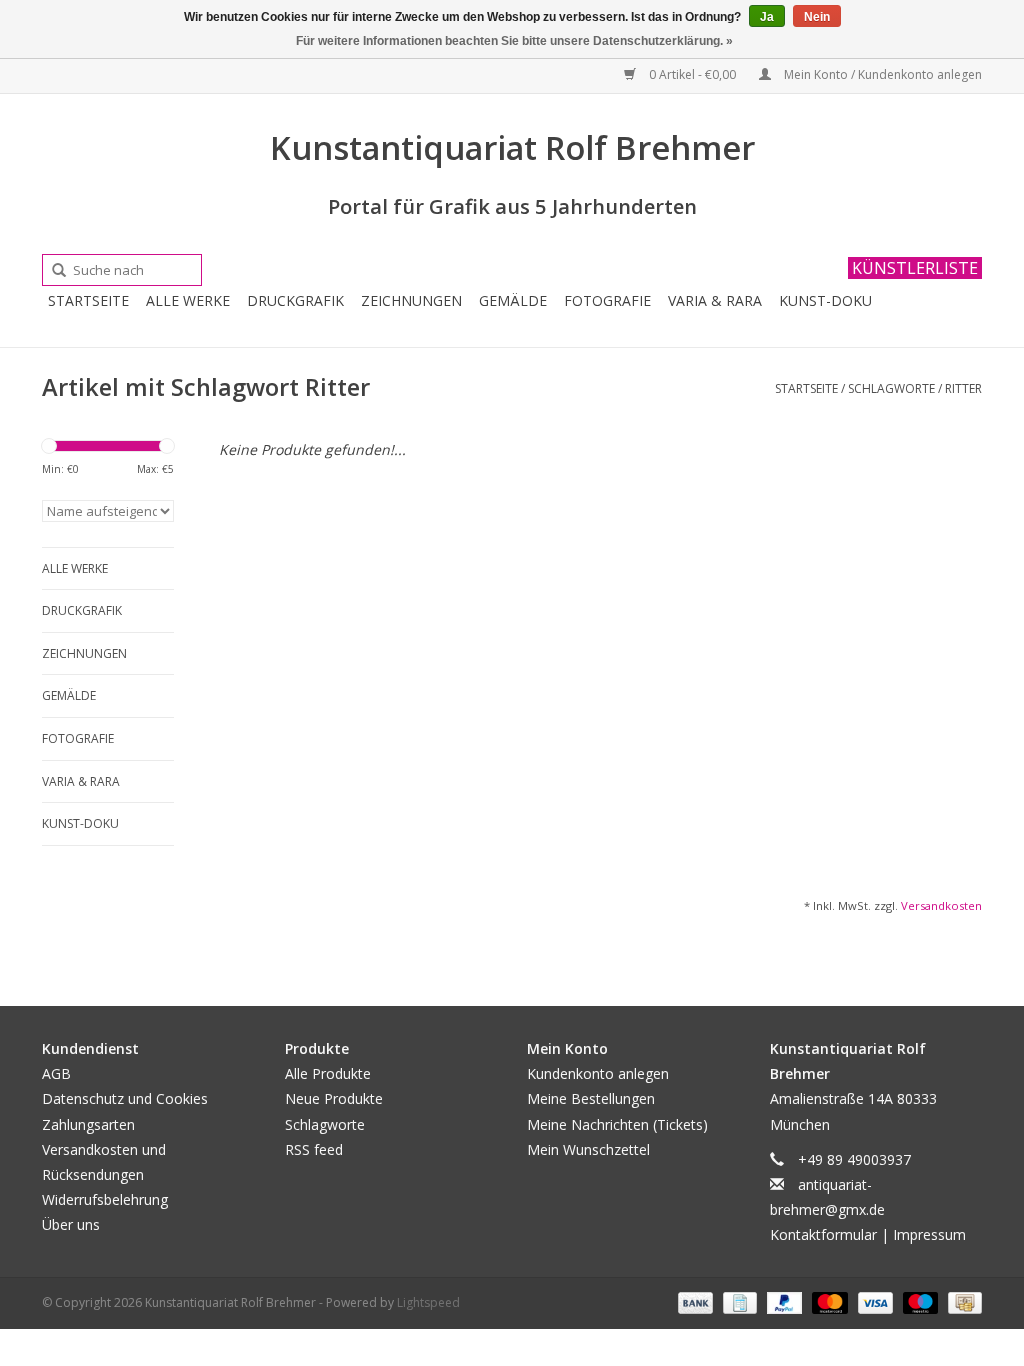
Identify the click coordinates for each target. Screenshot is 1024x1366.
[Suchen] (52, 271)
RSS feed (314, 1149)
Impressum (929, 1234)
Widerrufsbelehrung (105, 1199)
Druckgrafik (295, 300)
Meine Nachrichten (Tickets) (617, 1124)
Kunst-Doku (825, 300)
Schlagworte (891, 388)
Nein (817, 17)
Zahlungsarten (88, 1124)
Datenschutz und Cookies (125, 1098)
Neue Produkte (334, 1098)
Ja (767, 17)
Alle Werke (188, 300)
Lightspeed (428, 1302)
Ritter (963, 388)
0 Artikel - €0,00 (692, 74)
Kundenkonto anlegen (598, 1073)
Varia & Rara (715, 300)
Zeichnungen (411, 300)
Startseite (88, 300)
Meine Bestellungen (591, 1098)
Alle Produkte (328, 1073)
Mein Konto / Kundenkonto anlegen (881, 74)
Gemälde (513, 300)
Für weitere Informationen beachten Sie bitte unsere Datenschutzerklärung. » (514, 41)
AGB (56, 1073)
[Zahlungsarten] (693, 1302)
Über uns (71, 1224)
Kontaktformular (823, 1234)
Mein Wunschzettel (588, 1149)
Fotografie (607, 300)
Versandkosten (941, 905)
